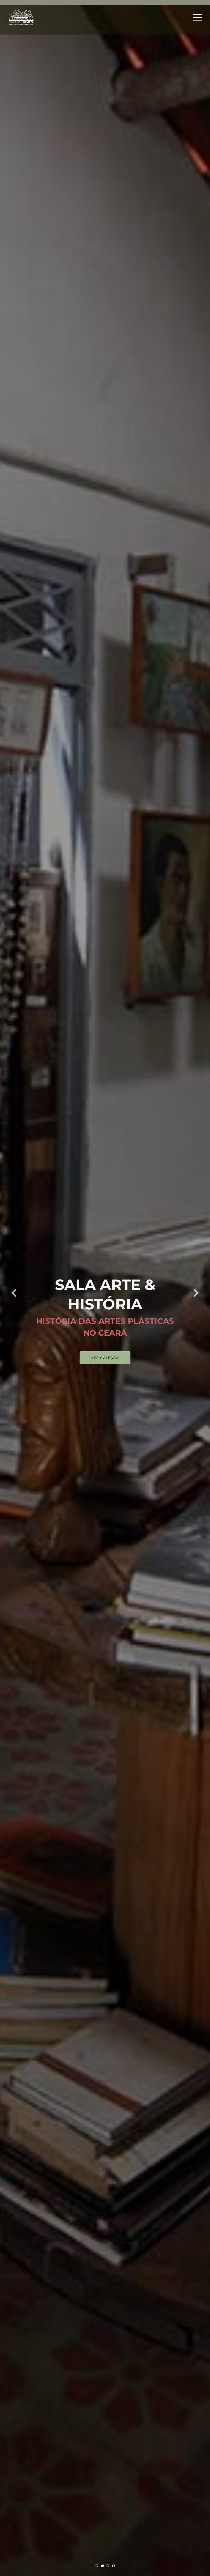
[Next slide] (196, 1293)
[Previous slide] (14, 1293)
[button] (197, 17)
